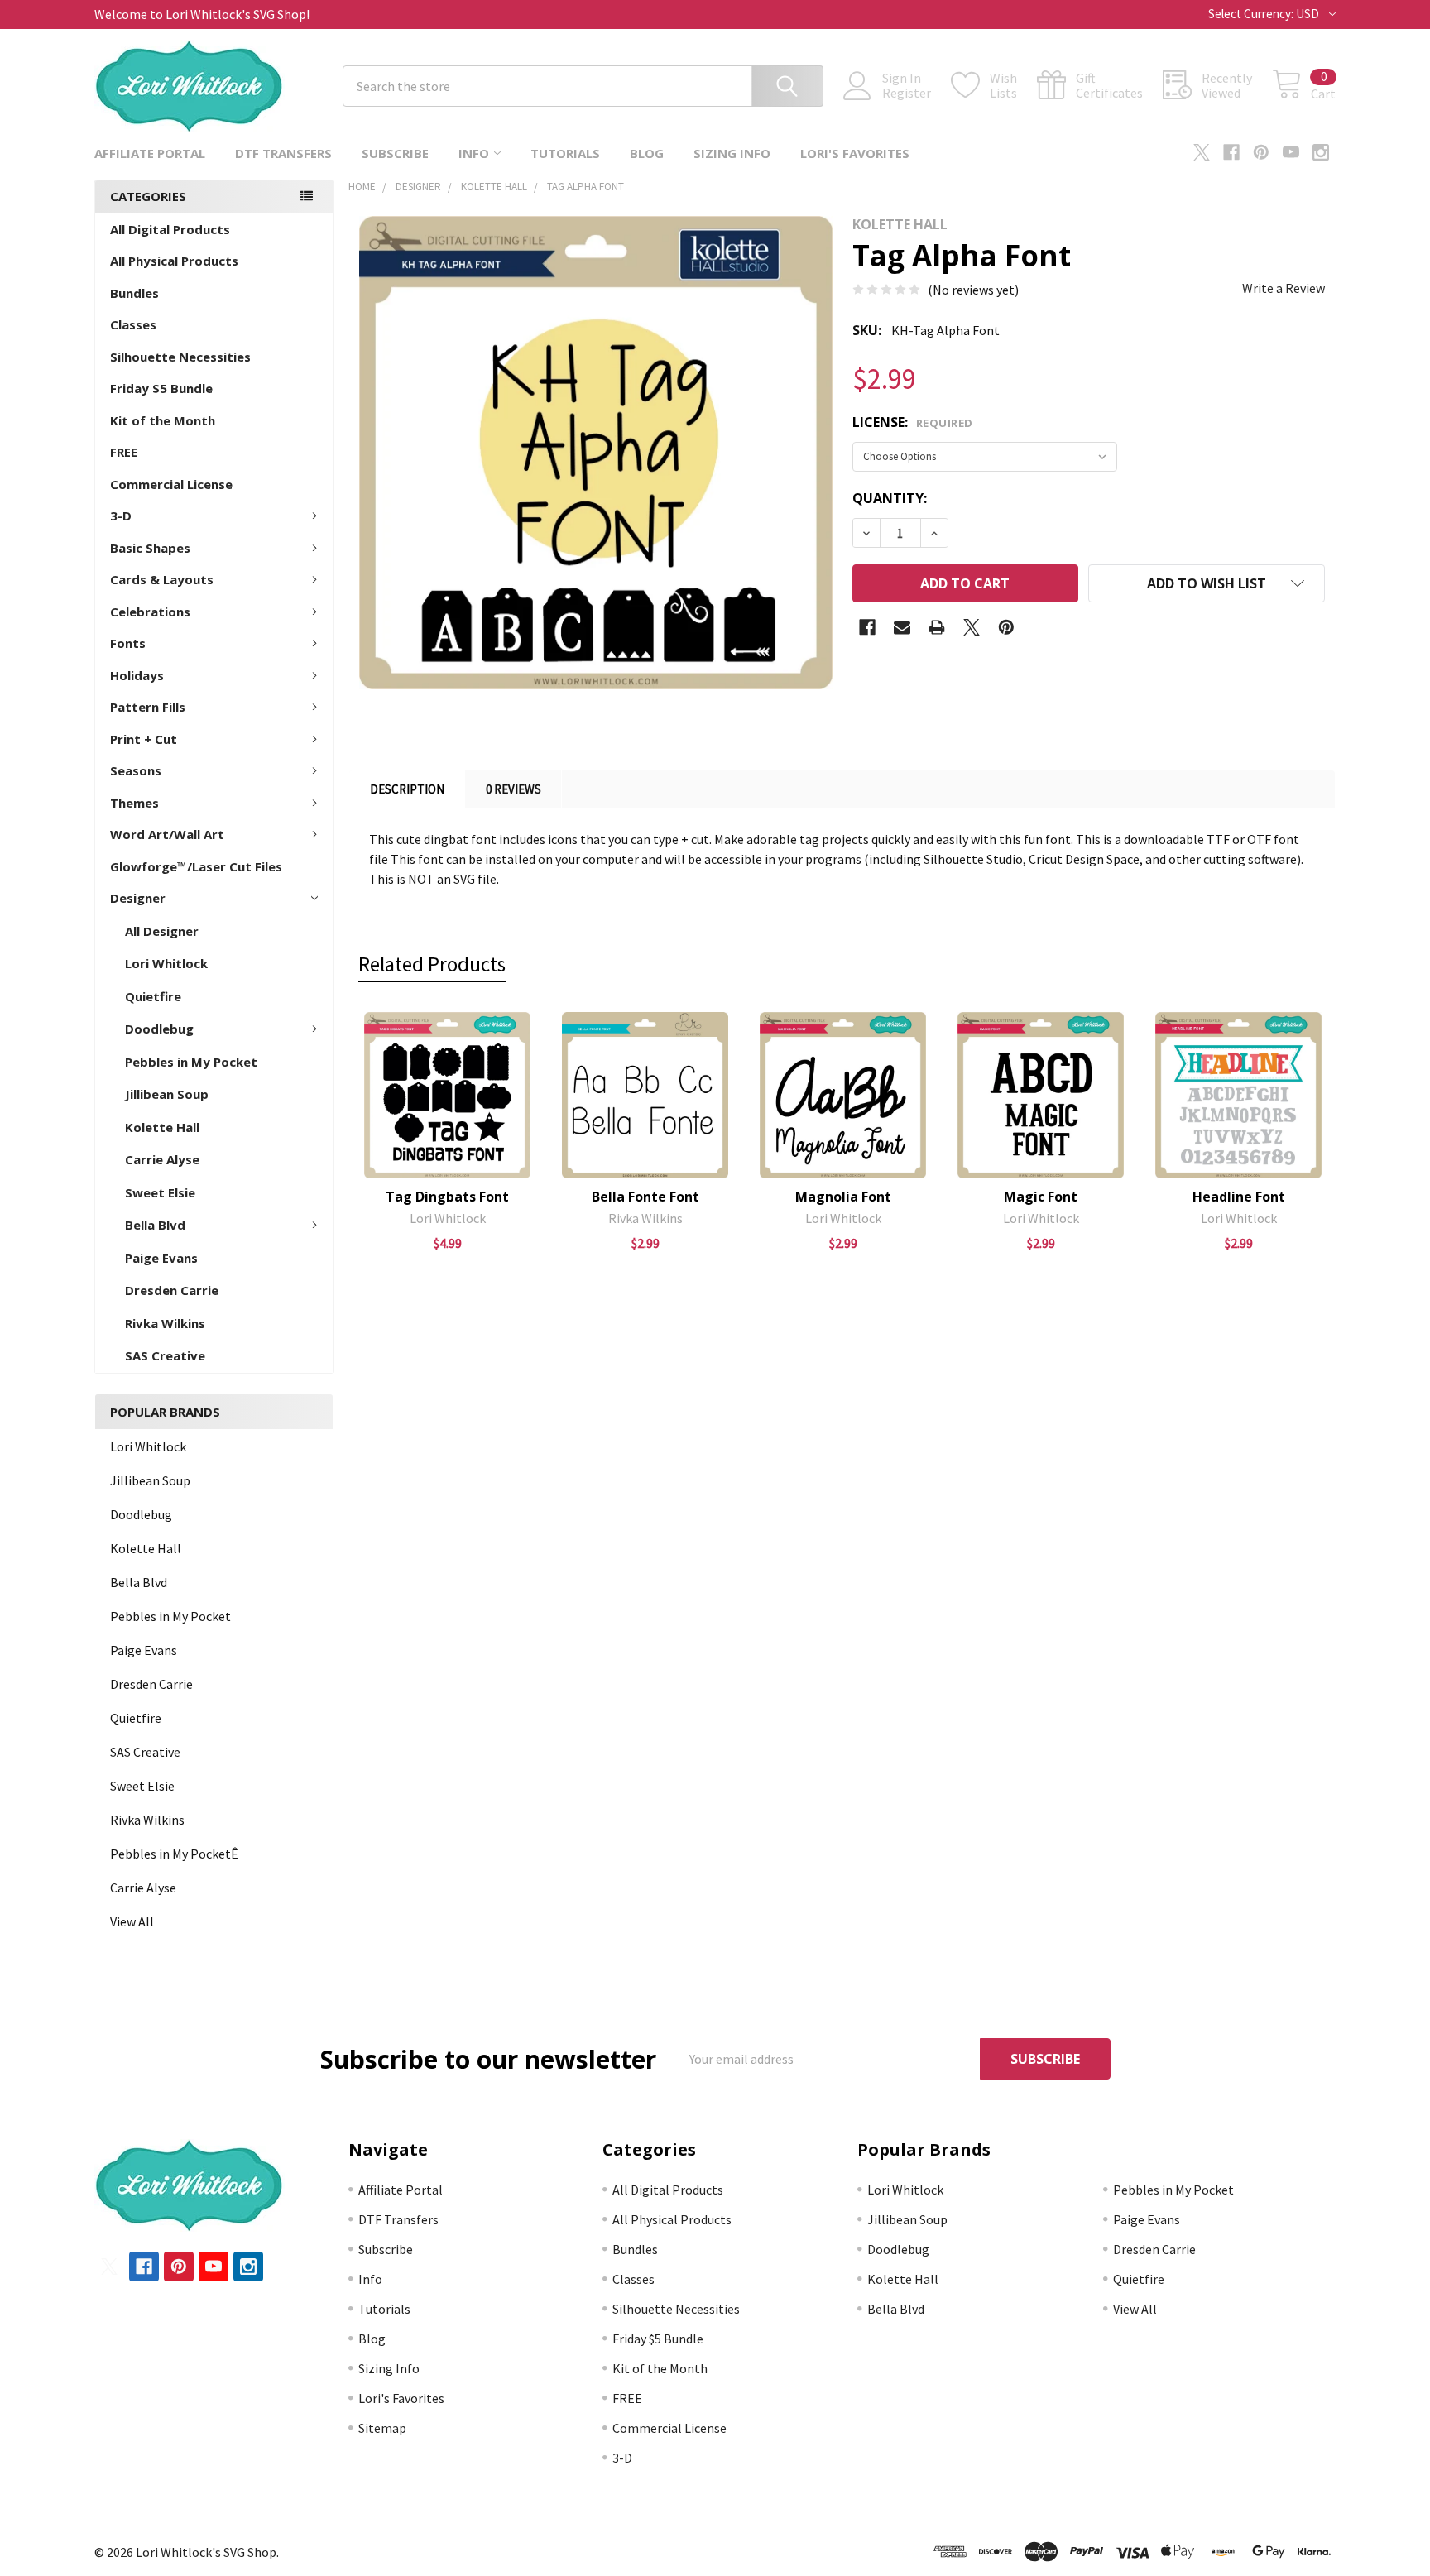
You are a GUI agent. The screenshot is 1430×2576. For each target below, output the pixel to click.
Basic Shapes (150, 548)
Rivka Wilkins (165, 1323)
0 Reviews (513, 789)
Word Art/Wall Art (167, 834)
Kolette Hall (162, 1127)
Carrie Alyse (162, 1159)
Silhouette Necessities (180, 357)
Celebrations (150, 612)
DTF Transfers (283, 153)
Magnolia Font (843, 1197)
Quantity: (890, 498)
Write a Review (1284, 288)
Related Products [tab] (432, 964)
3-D (121, 516)
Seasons (136, 770)
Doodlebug (159, 1029)
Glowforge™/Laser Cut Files (196, 866)
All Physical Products (174, 261)
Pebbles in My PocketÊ (174, 1854)
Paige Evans (161, 1258)
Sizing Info (732, 153)
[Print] (937, 627)
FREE (124, 452)
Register (907, 93)
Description (407, 789)
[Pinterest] (1261, 152)
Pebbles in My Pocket (191, 1062)
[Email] (902, 627)
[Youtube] (1291, 152)
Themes (134, 803)
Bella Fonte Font (645, 1197)
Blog (647, 153)
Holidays (137, 675)
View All (132, 1921)
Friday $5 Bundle (161, 388)
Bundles (134, 293)
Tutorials (565, 153)
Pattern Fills (148, 707)
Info (474, 153)
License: (913, 422)
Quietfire (153, 996)
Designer (138, 898)
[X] (1202, 152)
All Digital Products (170, 229)
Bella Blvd (155, 1225)
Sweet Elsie (160, 1192)
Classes (133, 324)
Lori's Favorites (855, 153)
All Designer (162, 931)
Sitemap (382, 2428)
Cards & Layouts (162, 579)
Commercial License (171, 484)
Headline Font (1239, 1197)
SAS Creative (165, 1355)
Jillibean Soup (167, 1094)
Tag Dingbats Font (447, 1197)
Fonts (128, 643)
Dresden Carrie (172, 1290)
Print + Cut (144, 739)
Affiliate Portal (150, 153)
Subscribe (395, 153)
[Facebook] (1231, 152)
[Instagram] (1321, 152)
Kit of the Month (163, 420)
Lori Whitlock (166, 963)
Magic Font (1041, 1197)
